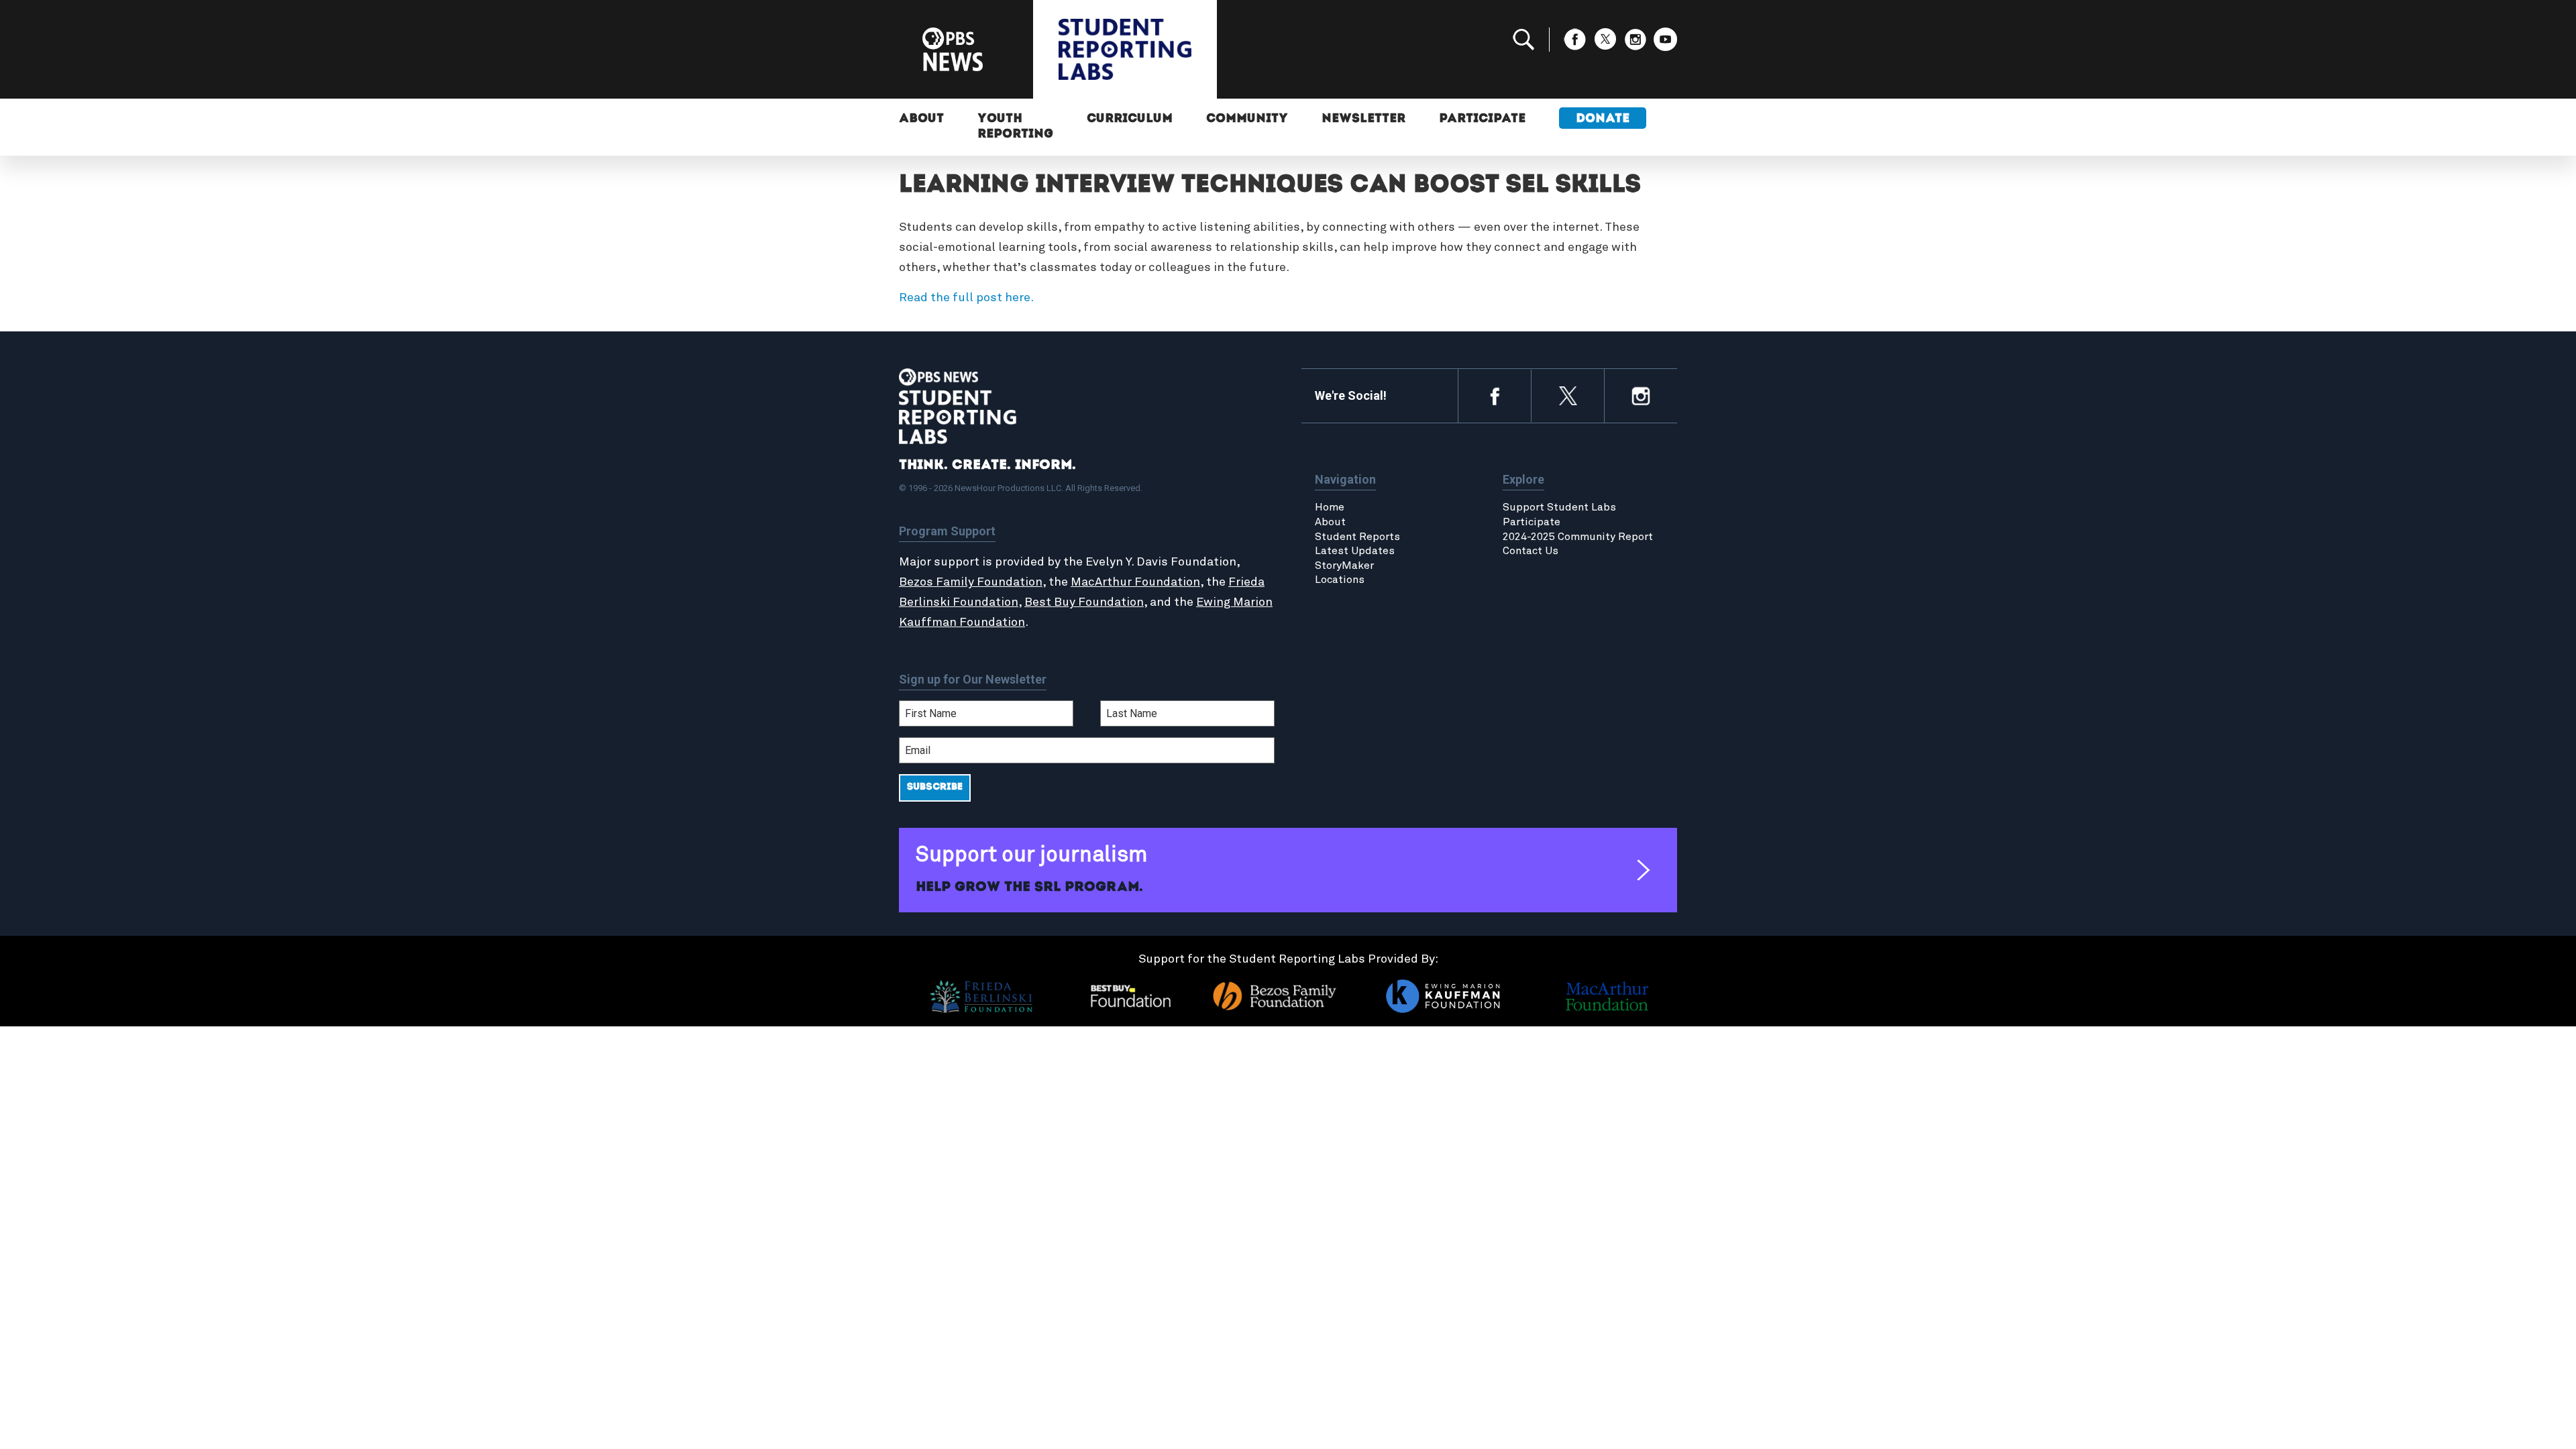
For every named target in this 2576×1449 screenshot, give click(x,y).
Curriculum (1130, 119)
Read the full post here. (966, 298)
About (921, 119)
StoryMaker (1344, 566)
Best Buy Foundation (1084, 602)
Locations (1340, 580)
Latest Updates (1355, 551)
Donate (1603, 119)
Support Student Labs (1559, 507)
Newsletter (1363, 119)
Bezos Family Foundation (971, 582)
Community (1247, 119)
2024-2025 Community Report (1578, 537)
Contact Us (1531, 551)
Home (1330, 507)
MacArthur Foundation (1135, 582)
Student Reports (1357, 537)
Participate (1482, 119)
